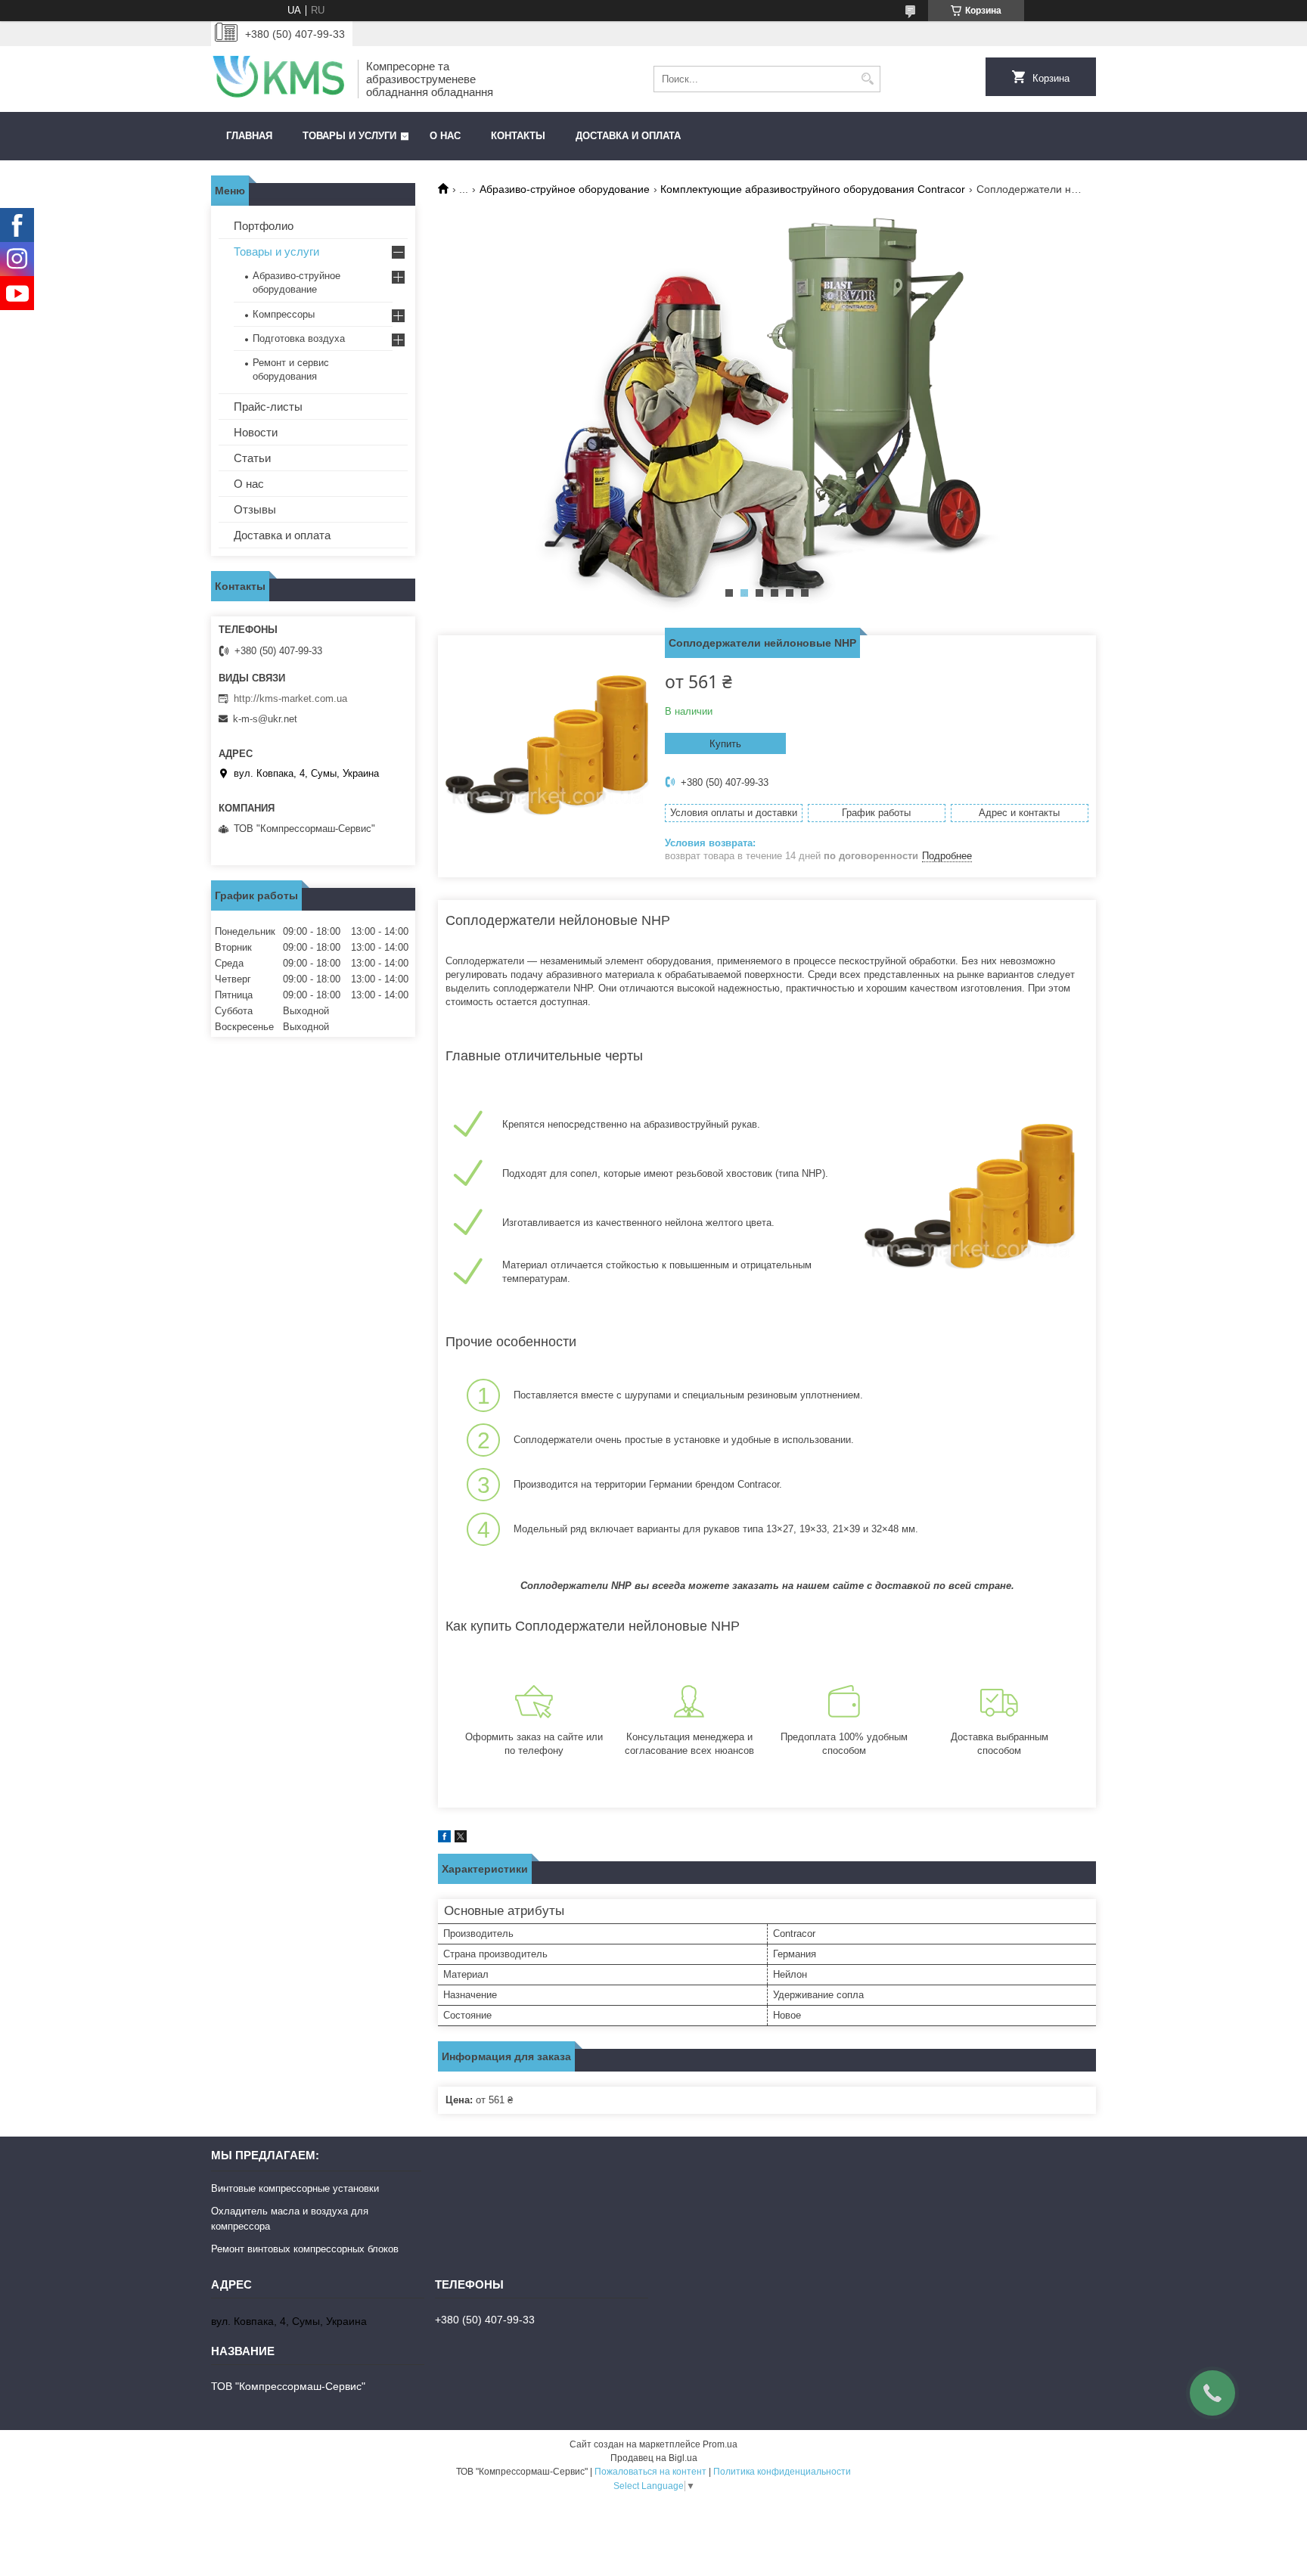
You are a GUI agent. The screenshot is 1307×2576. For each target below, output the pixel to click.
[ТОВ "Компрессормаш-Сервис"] (279, 79)
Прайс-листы (268, 407)
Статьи (252, 458)
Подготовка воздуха (299, 338)
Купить (725, 744)
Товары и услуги (349, 136)
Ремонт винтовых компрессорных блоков (305, 2249)
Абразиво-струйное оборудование (565, 189)
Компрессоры (284, 314)
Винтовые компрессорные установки (295, 2188)
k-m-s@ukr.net (265, 719)
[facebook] (444, 1839)
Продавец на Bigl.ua (654, 2458)
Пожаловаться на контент (650, 2472)
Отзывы (255, 509)
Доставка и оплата (628, 136)
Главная (249, 136)
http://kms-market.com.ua (290, 698)
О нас (445, 136)
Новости (256, 432)
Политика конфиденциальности (782, 2472)
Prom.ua (720, 2444)
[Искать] (867, 79)
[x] (461, 1839)
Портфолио (264, 226)
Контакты (518, 136)
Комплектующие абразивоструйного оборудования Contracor (813, 189)
